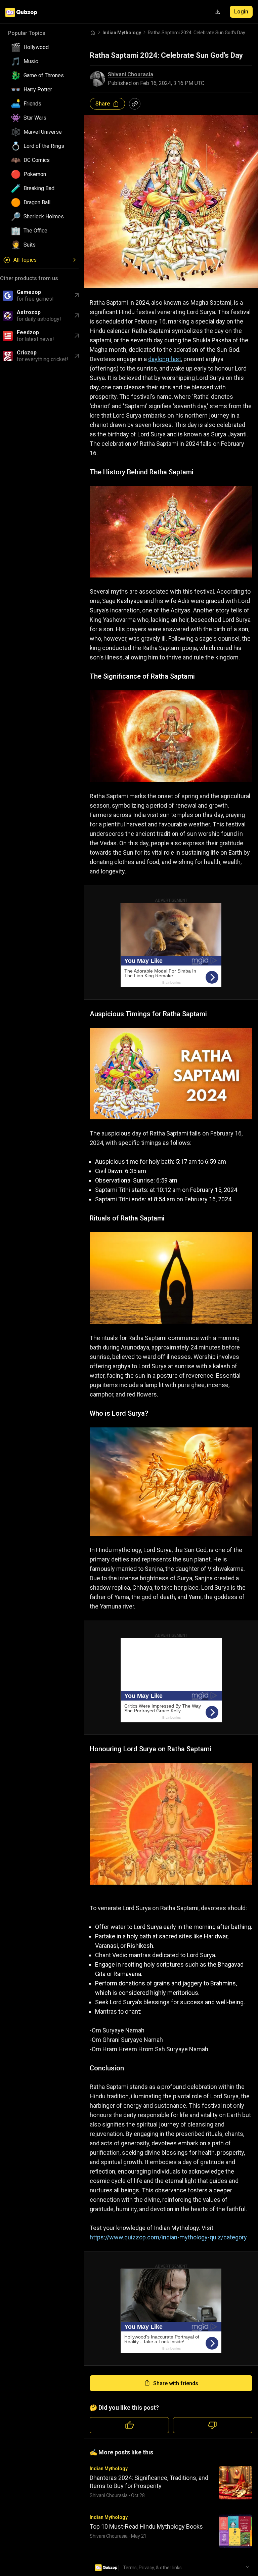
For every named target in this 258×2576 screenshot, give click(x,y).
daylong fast (165, 359)
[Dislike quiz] (213, 2425)
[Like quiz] (129, 2425)
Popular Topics (27, 33)
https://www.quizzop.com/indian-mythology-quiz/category (168, 2237)
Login (241, 12)
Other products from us (29, 278)
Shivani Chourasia (131, 75)
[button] (42, 47)
